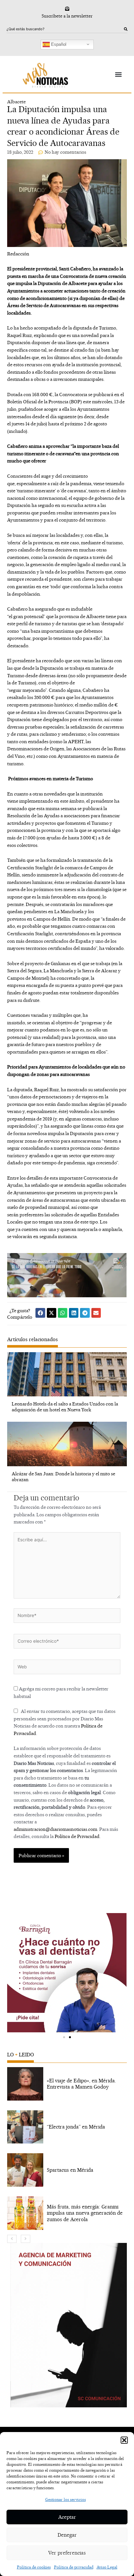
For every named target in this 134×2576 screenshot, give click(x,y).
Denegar (67, 2535)
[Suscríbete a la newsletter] (67, 9)
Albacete (16, 102)
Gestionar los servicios (66, 2499)
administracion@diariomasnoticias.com (55, 1829)
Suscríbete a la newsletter (67, 16)
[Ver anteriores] (12, 2239)
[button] (124, 2440)
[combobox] (65, 29)
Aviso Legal (107, 2567)
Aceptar (67, 2517)
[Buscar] (126, 29)
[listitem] (67, 2084)
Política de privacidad (74, 2567)
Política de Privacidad (77, 1836)
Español (58, 44)
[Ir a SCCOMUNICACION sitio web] (68, 2325)
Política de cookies (34, 2567)
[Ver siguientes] (26, 2239)
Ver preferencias (67, 2553)
